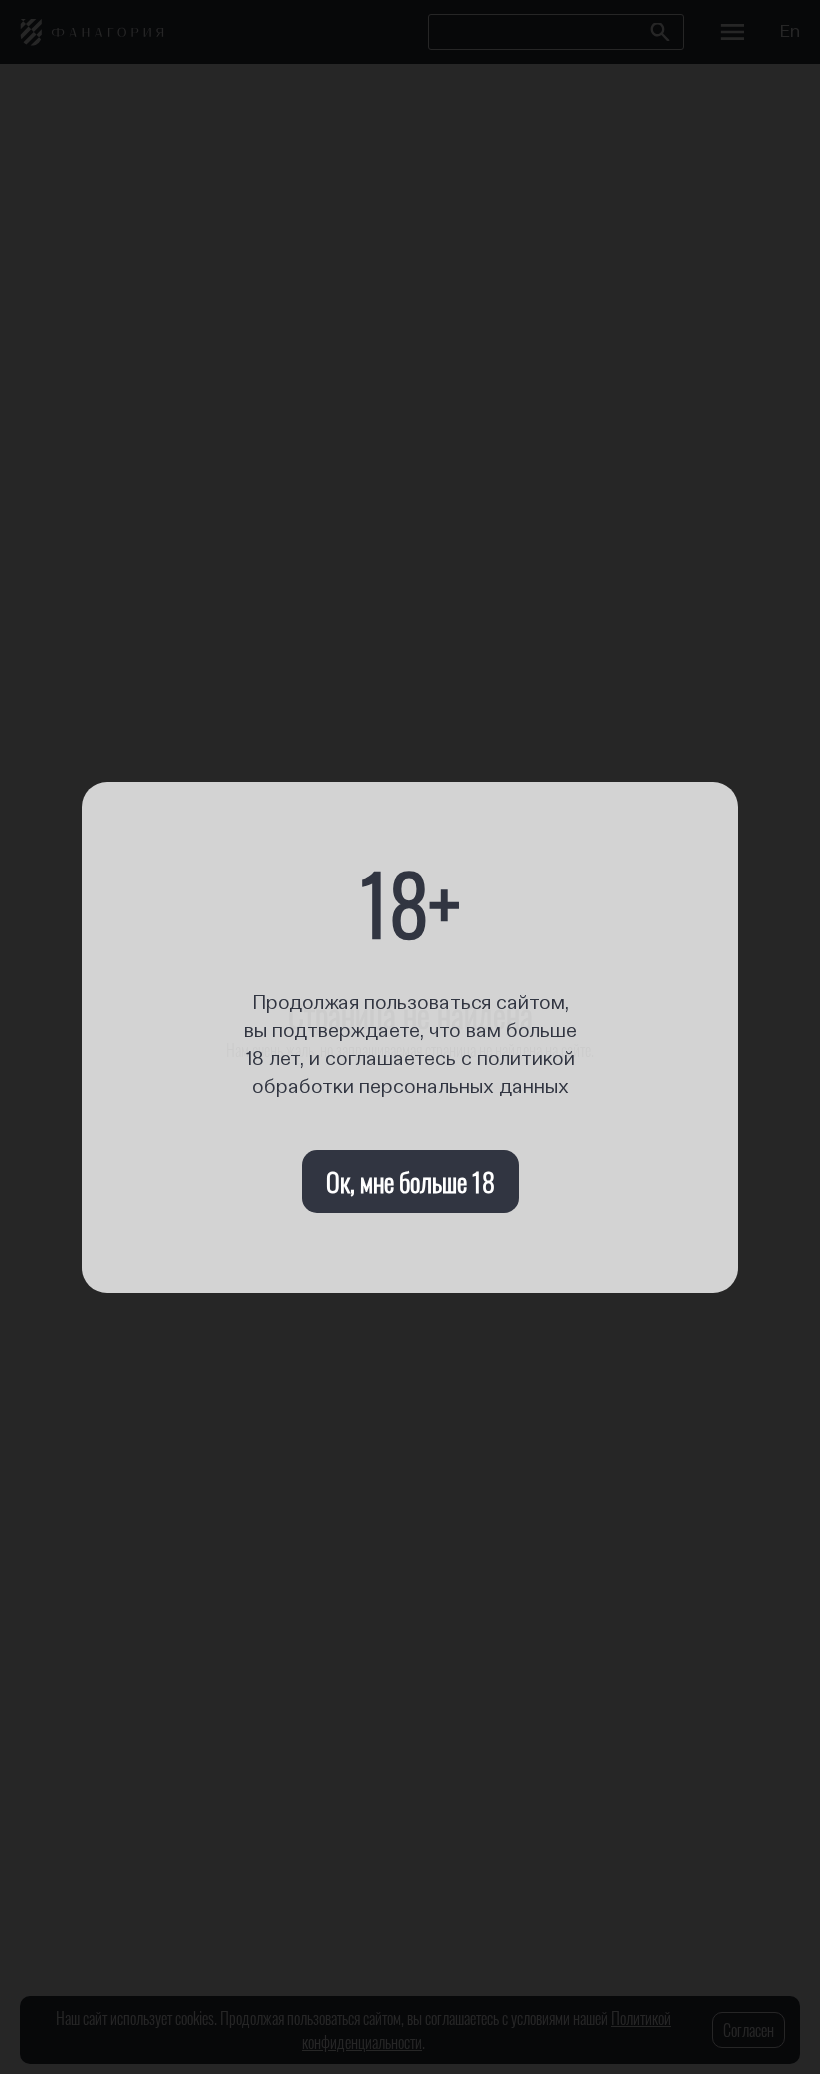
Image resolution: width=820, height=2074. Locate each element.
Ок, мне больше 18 (410, 1181)
